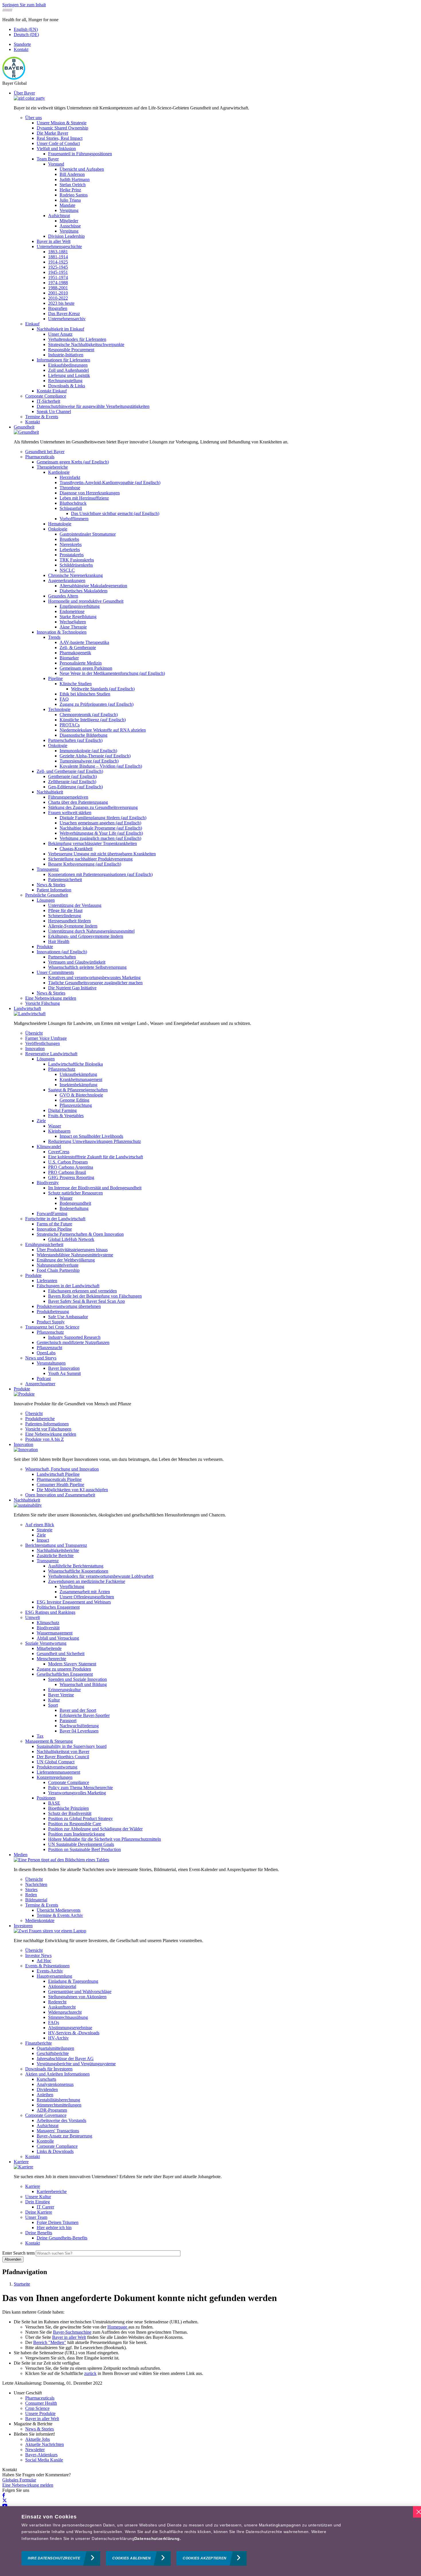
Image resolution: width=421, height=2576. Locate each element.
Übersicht (34, 1033)
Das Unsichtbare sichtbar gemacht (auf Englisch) (115, 513)
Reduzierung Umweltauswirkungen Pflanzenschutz (95, 1141)
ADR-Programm (52, 2110)
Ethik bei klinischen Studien (85, 694)
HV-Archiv (58, 2038)
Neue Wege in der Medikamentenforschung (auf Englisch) (112, 673)
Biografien (58, 308)
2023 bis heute (61, 303)
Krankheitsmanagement (81, 1079)
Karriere (21, 2162)
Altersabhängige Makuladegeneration (93, 586)
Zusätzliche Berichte (55, 1556)
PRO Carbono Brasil (67, 1172)
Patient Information (54, 890)
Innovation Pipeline (54, 1229)
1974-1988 (58, 283)
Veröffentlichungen (43, 1043)
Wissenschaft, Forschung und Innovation (62, 1469)
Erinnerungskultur (64, 1690)
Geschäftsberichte (53, 2053)
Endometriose (72, 611)
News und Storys (41, 1358)
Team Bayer (48, 159)
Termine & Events (42, 417)
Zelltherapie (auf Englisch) (72, 782)
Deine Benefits (39, 2233)
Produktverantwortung (57, 1767)
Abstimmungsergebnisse (70, 2028)
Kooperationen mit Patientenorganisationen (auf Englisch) (100, 874)
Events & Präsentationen (47, 1966)
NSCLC (67, 570)
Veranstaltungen (51, 1363)
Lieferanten (47, 1281)
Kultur (54, 1700)
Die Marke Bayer (52, 133)
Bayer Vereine (61, 1695)
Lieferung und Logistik (69, 375)
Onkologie (58, 529)
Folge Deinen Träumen (58, 2222)
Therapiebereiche (52, 467)
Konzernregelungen (55, 1777)
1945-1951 (58, 272)
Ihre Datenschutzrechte (54, 2559)
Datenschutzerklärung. (158, 2538)
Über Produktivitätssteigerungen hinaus (72, 1250)
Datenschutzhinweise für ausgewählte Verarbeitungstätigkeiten (93, 406)
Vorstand (56, 164)
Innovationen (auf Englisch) (62, 952)
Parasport (68, 1721)
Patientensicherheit (65, 880)
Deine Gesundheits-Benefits (62, 2238)
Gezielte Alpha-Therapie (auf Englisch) (95, 756)
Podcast (44, 1379)
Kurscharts (46, 2079)
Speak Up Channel (54, 411)
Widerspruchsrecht (65, 2012)
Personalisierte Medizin (81, 663)
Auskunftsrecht (62, 2007)
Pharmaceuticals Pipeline (59, 1479)
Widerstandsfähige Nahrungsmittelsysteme (75, 1255)
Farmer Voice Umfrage (46, 1038)
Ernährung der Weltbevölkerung (66, 1260)
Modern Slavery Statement (72, 1664)
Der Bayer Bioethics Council (63, 1757)
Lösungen (46, 900)
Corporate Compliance (46, 396)
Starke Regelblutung (78, 617)
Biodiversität (48, 1628)
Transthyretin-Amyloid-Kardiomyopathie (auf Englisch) (110, 483)
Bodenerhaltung (74, 1208)
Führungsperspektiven (68, 797)
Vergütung (69, 210)
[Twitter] (5, 2501)
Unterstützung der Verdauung (75, 905)
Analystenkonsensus (55, 2084)
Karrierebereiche (52, 2191)
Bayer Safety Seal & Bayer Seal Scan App (86, 1301)
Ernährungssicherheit (44, 1244)
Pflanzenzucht (49, 1348)
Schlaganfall (71, 508)
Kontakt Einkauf (52, 391)
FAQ (64, 699)
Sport (53, 1705)
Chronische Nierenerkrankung (75, 575)
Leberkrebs (70, 550)
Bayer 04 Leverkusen (79, 1731)
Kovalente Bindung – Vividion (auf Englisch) (101, 766)
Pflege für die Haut (65, 910)
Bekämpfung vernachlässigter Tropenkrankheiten (93, 843)
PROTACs (70, 725)
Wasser (55, 1126)
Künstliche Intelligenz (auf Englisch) (93, 720)
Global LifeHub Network (71, 1239)
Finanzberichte (39, 2043)
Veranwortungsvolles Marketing (77, 1793)
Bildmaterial (36, 1900)
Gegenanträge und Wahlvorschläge (80, 1992)
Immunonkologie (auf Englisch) (88, 751)
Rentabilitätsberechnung (58, 2100)
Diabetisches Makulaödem (83, 591)
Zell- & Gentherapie (78, 648)
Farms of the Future (54, 1224)
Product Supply (51, 1322)
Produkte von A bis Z (45, 1439)
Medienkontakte (40, 1920)
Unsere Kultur (38, 2197)
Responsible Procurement (71, 350)
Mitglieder (69, 221)
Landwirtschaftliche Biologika (75, 1064)
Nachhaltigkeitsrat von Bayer (63, 1751)
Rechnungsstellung (65, 381)
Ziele (41, 1121)
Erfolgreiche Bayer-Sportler (85, 1715)
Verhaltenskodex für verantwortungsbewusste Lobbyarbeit (101, 1576)
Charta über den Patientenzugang (78, 802)
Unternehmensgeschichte (59, 246)
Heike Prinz (70, 190)
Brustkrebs (69, 539)
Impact (43, 1540)
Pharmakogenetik (75, 653)
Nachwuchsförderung (79, 1726)
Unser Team (36, 2217)
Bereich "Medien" (50, 2342)
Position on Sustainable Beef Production (84, 1849)
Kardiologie (59, 472)
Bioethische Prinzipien (68, 1808)
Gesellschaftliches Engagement (65, 1674)
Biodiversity (48, 1183)
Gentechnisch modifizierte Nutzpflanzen (73, 1342)
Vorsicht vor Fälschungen (48, 1429)
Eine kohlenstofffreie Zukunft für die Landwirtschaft (96, 1157)
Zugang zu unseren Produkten (64, 1669)
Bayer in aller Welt (54, 241)
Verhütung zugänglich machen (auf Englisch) (100, 838)
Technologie (59, 709)
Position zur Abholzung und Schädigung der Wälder (95, 1829)
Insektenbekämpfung (78, 1085)
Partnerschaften (62, 957)
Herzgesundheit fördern (69, 921)
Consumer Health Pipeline (60, 1485)
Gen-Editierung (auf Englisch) (75, 787)
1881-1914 (58, 257)
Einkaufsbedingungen (68, 365)
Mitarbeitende (49, 1648)
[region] (210, 2541)
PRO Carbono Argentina (71, 1167)
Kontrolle (45, 2141)
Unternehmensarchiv (67, 319)
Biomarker (69, 658)
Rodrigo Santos (74, 195)
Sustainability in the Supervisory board (72, 1746)
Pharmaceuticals (40, 457)
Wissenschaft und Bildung (83, 1684)
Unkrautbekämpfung (78, 1074)
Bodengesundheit (75, 1203)
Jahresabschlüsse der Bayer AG (65, 2059)
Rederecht (57, 2002)
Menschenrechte (51, 1659)
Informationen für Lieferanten (63, 360)
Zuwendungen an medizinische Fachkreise (87, 1581)
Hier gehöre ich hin (54, 2228)
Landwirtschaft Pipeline (58, 1474)
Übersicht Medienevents (59, 1910)
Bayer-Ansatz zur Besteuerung (64, 2136)
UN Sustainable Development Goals (81, 1844)
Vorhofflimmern (74, 519)
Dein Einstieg (38, 2202)
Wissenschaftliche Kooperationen (78, 1571)
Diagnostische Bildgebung (83, 735)
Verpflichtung (72, 1586)
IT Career (45, 2207)
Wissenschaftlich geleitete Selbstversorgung (87, 967)
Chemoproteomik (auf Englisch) (89, 715)
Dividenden (47, 2089)
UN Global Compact (56, 1762)
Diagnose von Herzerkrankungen (90, 493)
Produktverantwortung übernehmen (69, 1306)
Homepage (118, 2327)
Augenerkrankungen (67, 580)
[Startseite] (14, 78)
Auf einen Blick (40, 1525)
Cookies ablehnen (131, 2559)
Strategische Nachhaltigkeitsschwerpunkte (86, 344)
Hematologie (60, 524)
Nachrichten (36, 1884)
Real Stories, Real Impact (60, 138)
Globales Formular (19, 2480)
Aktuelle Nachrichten (45, 2444)
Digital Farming (62, 1110)
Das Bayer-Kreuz (64, 314)
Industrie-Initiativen (66, 355)
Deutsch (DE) (26, 35)
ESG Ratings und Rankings (50, 1612)
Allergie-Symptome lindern (73, 926)
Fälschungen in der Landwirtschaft (68, 1286)
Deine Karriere (39, 2212)
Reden (31, 1895)
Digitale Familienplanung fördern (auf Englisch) (103, 818)
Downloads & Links (67, 386)
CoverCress (59, 1152)
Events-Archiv (50, 1971)
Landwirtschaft (27, 1008)
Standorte (22, 44)
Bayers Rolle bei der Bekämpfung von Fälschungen (95, 1296)
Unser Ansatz (60, 334)
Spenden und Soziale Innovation (77, 1679)
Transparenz (48, 869)
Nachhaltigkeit (50, 792)
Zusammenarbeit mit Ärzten (85, 1592)
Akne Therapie (73, 627)
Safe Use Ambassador (68, 1317)
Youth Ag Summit (64, 1373)
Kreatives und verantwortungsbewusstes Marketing (94, 977)
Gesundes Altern (63, 596)
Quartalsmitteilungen (55, 2048)
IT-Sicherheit (48, 401)
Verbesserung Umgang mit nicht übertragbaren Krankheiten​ (102, 854)
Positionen (46, 1798)
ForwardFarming (52, 1214)
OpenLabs (46, 1353)
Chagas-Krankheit (76, 849)
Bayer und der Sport (78, 1710)
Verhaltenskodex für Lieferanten (77, 339)
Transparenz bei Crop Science (52, 1327)
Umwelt (33, 1617)
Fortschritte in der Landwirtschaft (55, 1219)
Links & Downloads (55, 2151)
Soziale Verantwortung (46, 1643)
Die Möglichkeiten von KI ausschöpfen (72, 1490)
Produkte (45, 947)
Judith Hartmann (75, 179)
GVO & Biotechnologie (81, 1095)
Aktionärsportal (62, 1986)
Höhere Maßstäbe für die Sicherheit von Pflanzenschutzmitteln (105, 1839)
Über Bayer (24, 93)
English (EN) (26, 29)
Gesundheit (24, 427)
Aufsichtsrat (59, 216)
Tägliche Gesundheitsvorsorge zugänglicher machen (95, 983)
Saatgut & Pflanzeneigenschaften (78, 1090)
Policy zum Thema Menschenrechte (80, 1788)
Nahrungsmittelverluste (58, 1265)
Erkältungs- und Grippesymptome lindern (86, 936)
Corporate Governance (46, 2115)
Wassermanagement (55, 1633)
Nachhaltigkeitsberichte (58, 1550)
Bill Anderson (72, 174)
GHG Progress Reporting (71, 1177)
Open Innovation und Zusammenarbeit (60, 1495)
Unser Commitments (55, 972)
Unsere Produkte (40, 2413)
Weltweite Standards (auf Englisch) (103, 689)
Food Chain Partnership (58, 1270)
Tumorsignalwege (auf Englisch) (89, 761)
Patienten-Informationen (47, 1424)
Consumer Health (41, 2403)
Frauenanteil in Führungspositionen (80, 154)
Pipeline (55, 678)
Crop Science (37, 2408)
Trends (54, 637)
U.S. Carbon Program (68, 1162)
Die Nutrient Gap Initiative (72, 988)
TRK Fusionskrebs (77, 560)
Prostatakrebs (72, 555)
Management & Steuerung (49, 1741)
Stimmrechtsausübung (68, 2017)
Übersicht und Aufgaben (82, 169)
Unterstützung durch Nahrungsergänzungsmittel (91, 931)
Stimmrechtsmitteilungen (59, 2105)
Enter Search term (18, 2253)
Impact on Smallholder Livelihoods (91, 1136)
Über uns (34, 118)
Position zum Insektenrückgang (76, 1834)
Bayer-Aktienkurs (41, 2455)
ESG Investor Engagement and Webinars (74, 1602)
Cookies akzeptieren (205, 2559)
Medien (21, 1855)
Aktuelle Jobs (38, 2439)
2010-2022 (58, 298)
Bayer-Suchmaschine (72, 2332)
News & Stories (51, 885)
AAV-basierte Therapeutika (84, 642)
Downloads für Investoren (49, 2069)
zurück (90, 2373)
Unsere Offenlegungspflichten (87, 1597)
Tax (40, 1736)
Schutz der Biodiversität (70, 1813)
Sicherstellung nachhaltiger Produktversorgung (90, 859)
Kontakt (21, 49)
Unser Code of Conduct (58, 143)
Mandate (67, 205)
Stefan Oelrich (73, 185)
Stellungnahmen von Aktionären (77, 1997)
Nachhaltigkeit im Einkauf (60, 329)
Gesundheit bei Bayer (45, 452)
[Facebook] (4, 2495)
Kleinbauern (59, 1131)
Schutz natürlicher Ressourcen (75, 1193)
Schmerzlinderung (65, 916)
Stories (31, 1890)
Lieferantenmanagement (58, 1772)
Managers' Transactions (58, 2131)
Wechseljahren (73, 622)
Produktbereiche (40, 1419)
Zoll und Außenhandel (68, 370)
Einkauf (32, 324)
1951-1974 (58, 277)
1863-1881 (58, 252)
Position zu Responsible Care (75, 1824)
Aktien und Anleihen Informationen (57, 2074)
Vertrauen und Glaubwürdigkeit (77, 962)
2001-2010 (58, 293)
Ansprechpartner (40, 1384)
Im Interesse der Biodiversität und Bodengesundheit (95, 1188)
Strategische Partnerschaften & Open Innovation (80, 1234)
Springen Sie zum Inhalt (24, 5)
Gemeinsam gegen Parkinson (86, 668)
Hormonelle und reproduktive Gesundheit (86, 601)
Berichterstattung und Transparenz (56, 1545)
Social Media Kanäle (44, 2460)
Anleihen (45, 2095)
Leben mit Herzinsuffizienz (84, 498)
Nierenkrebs (71, 544)
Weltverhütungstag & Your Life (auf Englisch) (101, 833)
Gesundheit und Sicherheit (61, 1654)
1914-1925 (58, 262)
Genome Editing (74, 1100)
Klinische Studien (76, 684)
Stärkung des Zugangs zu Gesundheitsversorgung (93, 807)
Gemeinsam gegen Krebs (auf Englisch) (73, 462)
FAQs (54, 2022)
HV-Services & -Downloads (74, 2033)
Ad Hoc (44, 1961)
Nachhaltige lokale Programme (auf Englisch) (101, 828)
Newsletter (35, 2450)
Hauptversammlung (54, 1976)
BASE (54, 1803)
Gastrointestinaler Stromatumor (88, 534)
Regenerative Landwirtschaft (51, 1054)
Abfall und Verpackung (58, 1638)
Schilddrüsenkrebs (76, 565)
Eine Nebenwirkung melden (51, 998)
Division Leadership (66, 236)
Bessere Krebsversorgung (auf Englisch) (85, 864)
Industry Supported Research (74, 1337)
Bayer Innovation (64, 1368)
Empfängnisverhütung (80, 606)
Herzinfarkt (70, 477)
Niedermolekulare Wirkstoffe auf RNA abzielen (103, 730)
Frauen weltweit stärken (70, 813)
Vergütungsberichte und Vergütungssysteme (76, 2064)
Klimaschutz (48, 1623)
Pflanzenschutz (62, 1069)
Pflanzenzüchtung (76, 1105)
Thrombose (70, 488)
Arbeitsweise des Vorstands (61, 2120)
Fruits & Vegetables (66, 1116)
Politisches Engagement (58, 1607)
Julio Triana (70, 200)
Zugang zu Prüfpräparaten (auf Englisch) (97, 704)
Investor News (38, 1955)
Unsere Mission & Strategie (62, 123)
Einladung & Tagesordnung (73, 1981)
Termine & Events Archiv (60, 1915)
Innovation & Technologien (62, 632)
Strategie (45, 1530)
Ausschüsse (70, 226)
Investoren (23, 1926)
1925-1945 (58, 267)
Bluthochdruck (73, 503)
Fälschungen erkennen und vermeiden (82, 1291)
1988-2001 (58, 288)
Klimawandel (49, 1146)
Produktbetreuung (53, 1311)
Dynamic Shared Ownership (62, 128)
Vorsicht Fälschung (43, 1003)
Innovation (35, 1049)
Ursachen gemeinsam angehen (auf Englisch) (100, 823)
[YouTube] (5, 2506)
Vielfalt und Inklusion (56, 149)
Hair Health (59, 941)
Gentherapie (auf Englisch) (72, 776)
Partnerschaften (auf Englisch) (75, 740)
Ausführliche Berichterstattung (76, 1566)
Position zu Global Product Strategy (80, 1818)
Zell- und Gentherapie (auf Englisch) (70, 771)
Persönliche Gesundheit (47, 895)
